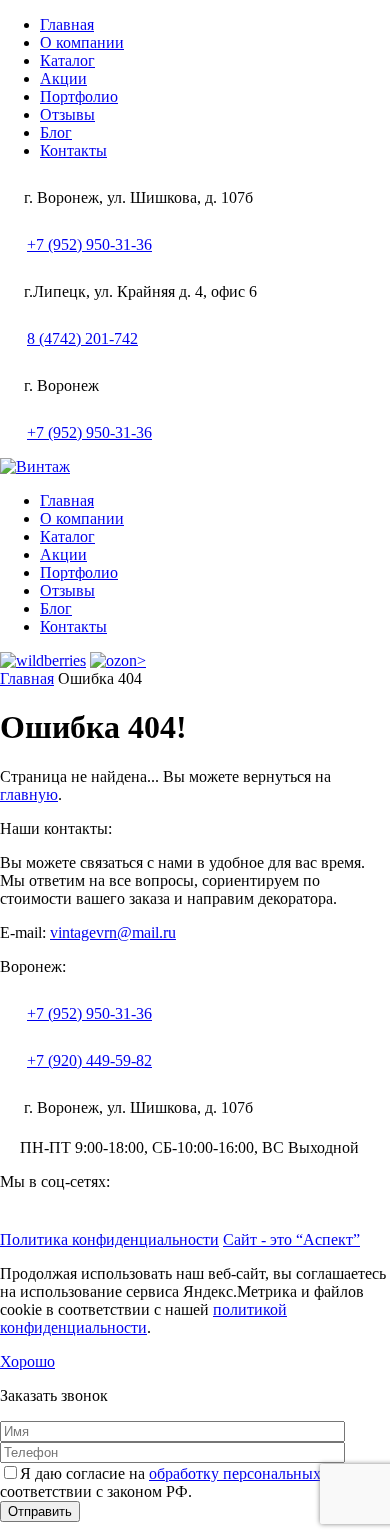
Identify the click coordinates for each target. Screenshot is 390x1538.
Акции (63, 78)
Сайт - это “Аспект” (291, 1239)
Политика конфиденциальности (109, 1239)
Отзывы (67, 114)
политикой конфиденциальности (143, 1318)
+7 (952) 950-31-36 (89, 244)
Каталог (67, 60)
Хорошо (27, 1361)
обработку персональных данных (263, 1473)
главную (29, 794)
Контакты (73, 150)
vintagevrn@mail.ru (113, 932)
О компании (82, 42)
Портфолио (79, 96)
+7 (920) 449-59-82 (89, 1060)
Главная (67, 24)
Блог (56, 132)
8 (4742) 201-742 (82, 338)
